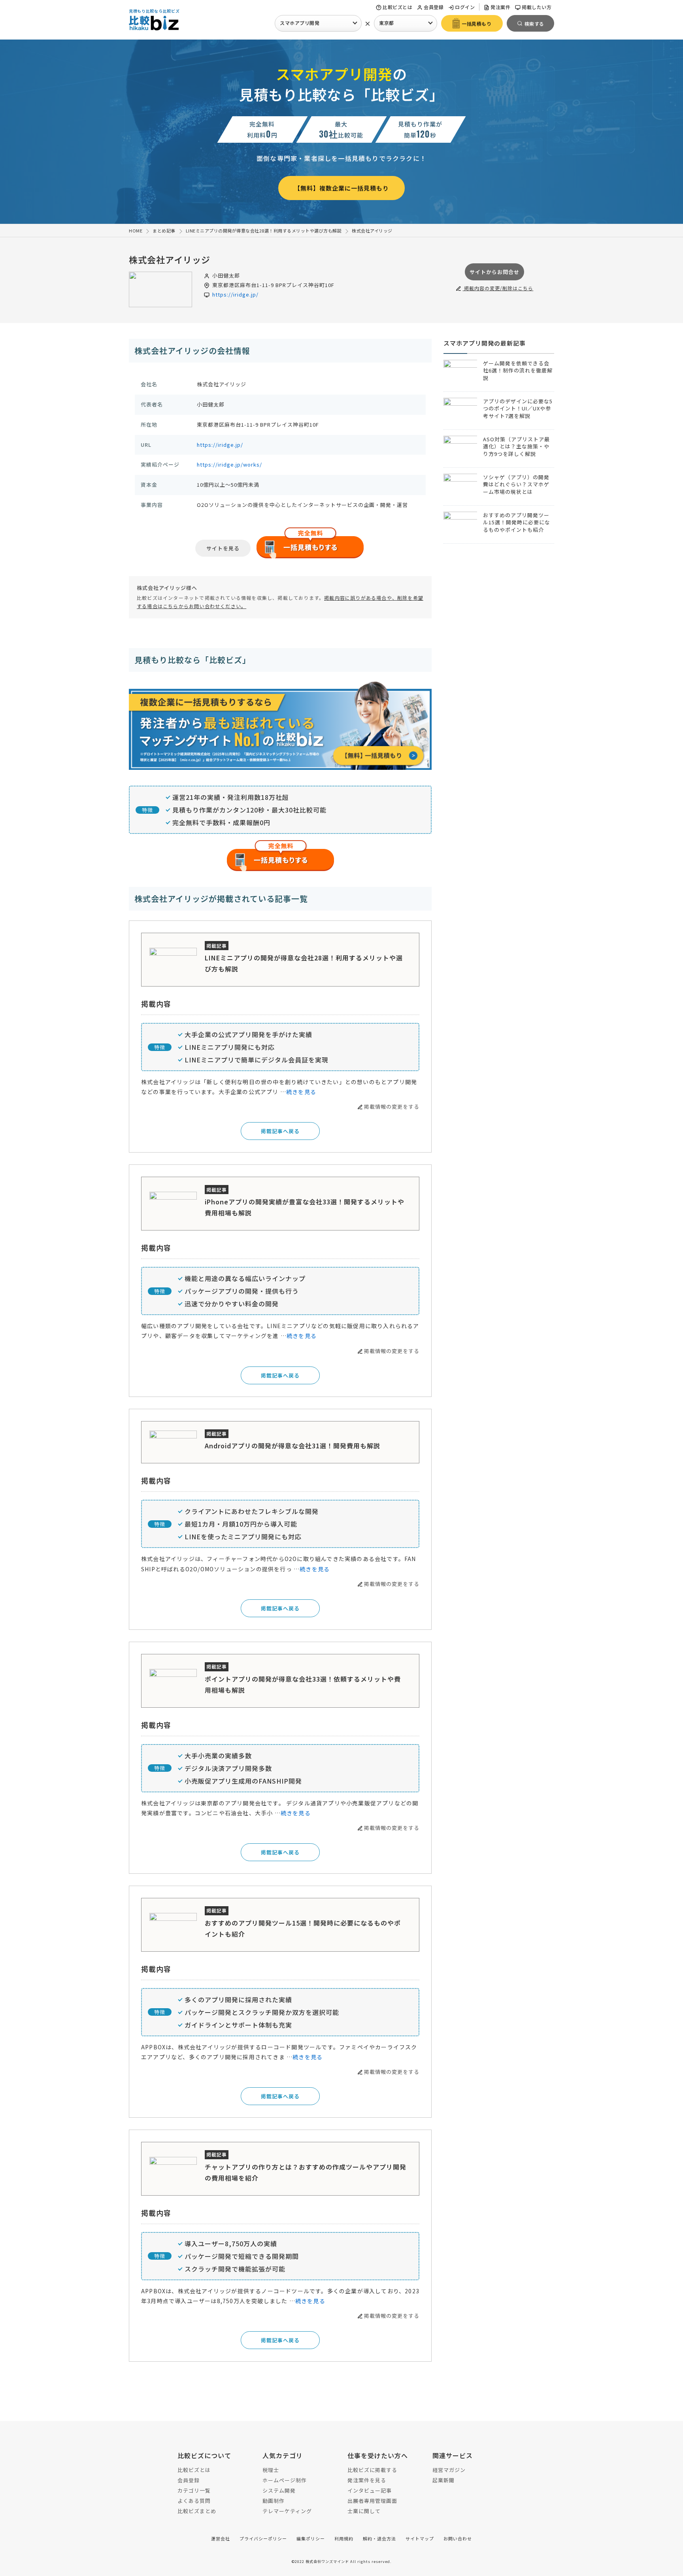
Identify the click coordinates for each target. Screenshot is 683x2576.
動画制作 (274, 2501)
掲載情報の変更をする (392, 1107)
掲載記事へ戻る (280, 1131)
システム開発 (279, 2490)
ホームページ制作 (285, 2480)
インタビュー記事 (370, 2490)
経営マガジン (449, 2470)
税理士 (271, 2470)
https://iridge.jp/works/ (229, 464)
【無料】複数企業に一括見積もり (341, 188)
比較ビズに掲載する (372, 2470)
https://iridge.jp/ (235, 294)
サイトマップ (420, 2538)
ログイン (465, 7)
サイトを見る (223, 548)
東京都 (387, 23)
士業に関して (364, 2511)
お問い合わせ (458, 2538)
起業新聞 (443, 2480)
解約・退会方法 (379, 2538)
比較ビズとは (397, 7)
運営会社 (221, 2538)
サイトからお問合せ (494, 272)
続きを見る (301, 1092)
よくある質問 (194, 2501)
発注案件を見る (367, 2480)
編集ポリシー (311, 2538)
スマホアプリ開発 (300, 23)
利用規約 (344, 2538)
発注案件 (500, 7)
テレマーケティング (287, 2511)
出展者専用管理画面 (372, 2501)
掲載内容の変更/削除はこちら (498, 288)
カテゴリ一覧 (194, 2490)
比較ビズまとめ (197, 2511)
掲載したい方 (537, 7)
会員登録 (434, 7)
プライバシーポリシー (263, 2538)
